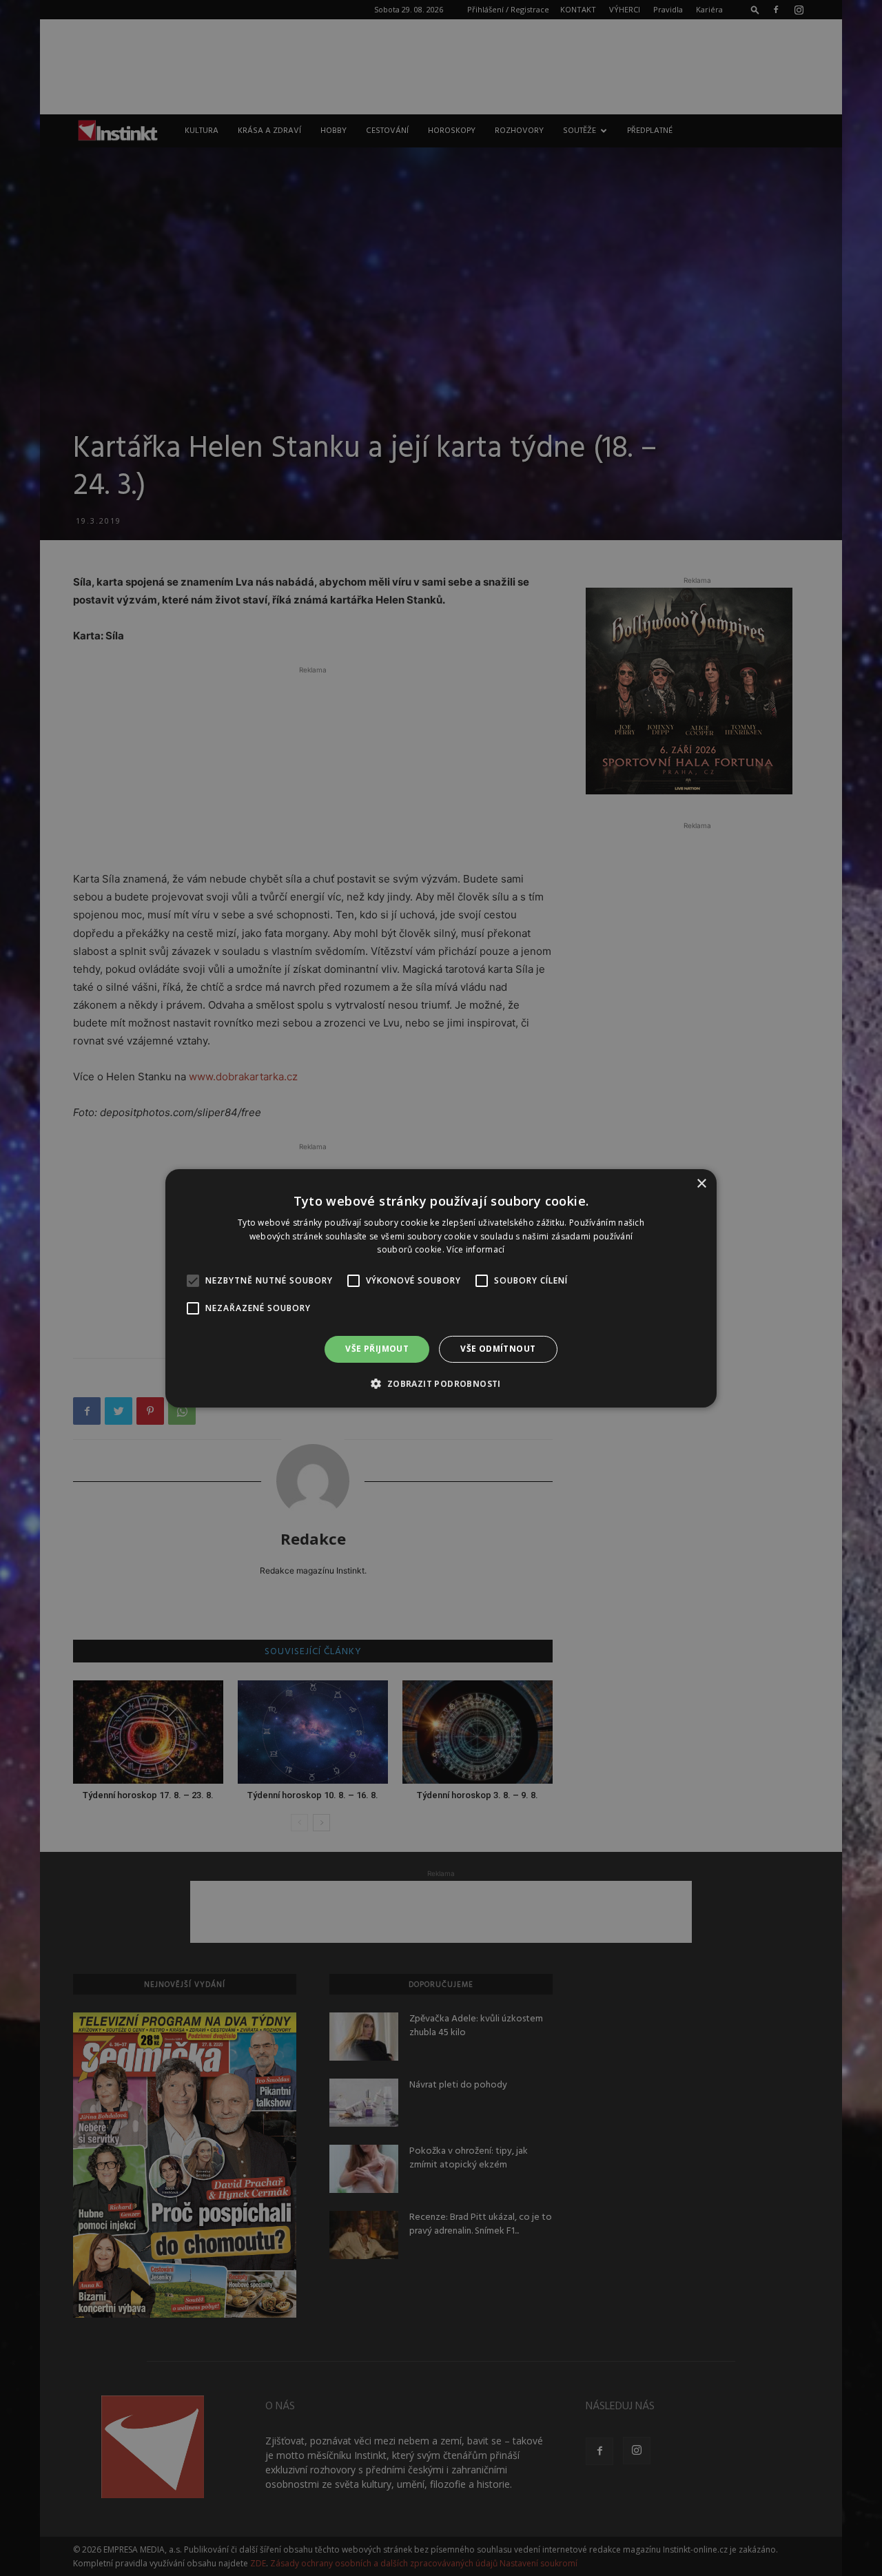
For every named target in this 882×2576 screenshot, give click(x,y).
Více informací (475, 1249)
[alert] (441, 1288)
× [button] (701, 1183)
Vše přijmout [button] (377, 1349)
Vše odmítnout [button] (498, 1349)
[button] (441, 1383)
